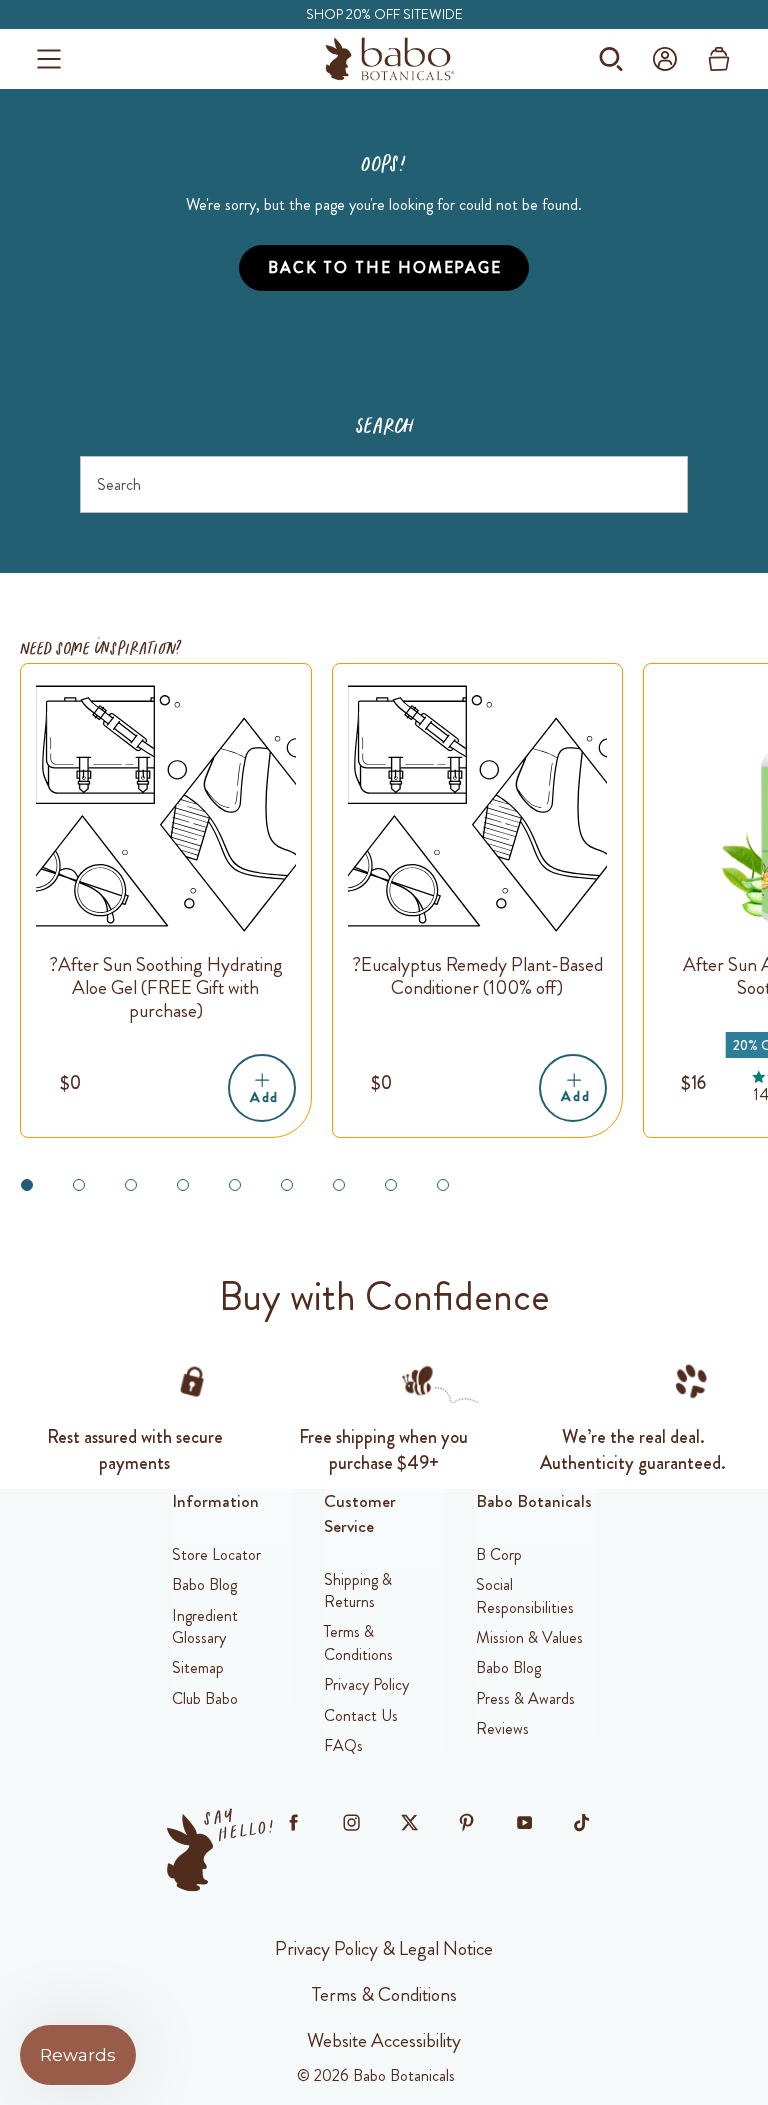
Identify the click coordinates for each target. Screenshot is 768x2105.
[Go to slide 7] (339, 1185)
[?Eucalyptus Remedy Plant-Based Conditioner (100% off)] (478, 809)
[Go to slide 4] (183, 1185)
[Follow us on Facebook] (294, 1822)
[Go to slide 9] (443, 1185)
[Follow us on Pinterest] (467, 1822)
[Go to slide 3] (131, 1185)
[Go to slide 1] (27, 1185)
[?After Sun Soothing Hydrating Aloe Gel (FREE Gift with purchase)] (166, 809)
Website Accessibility (384, 2040)
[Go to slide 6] (287, 1185)
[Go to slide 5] (235, 1185)
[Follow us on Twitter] (409, 1822)
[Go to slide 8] (391, 1185)
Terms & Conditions (384, 1994)
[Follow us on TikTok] (582, 1822)
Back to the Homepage (385, 267)
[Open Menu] (49, 59)
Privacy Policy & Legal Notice (384, 1948)
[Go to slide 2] (79, 1185)
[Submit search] (662, 484)
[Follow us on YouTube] (524, 1822)
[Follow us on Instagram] (351, 1822)
